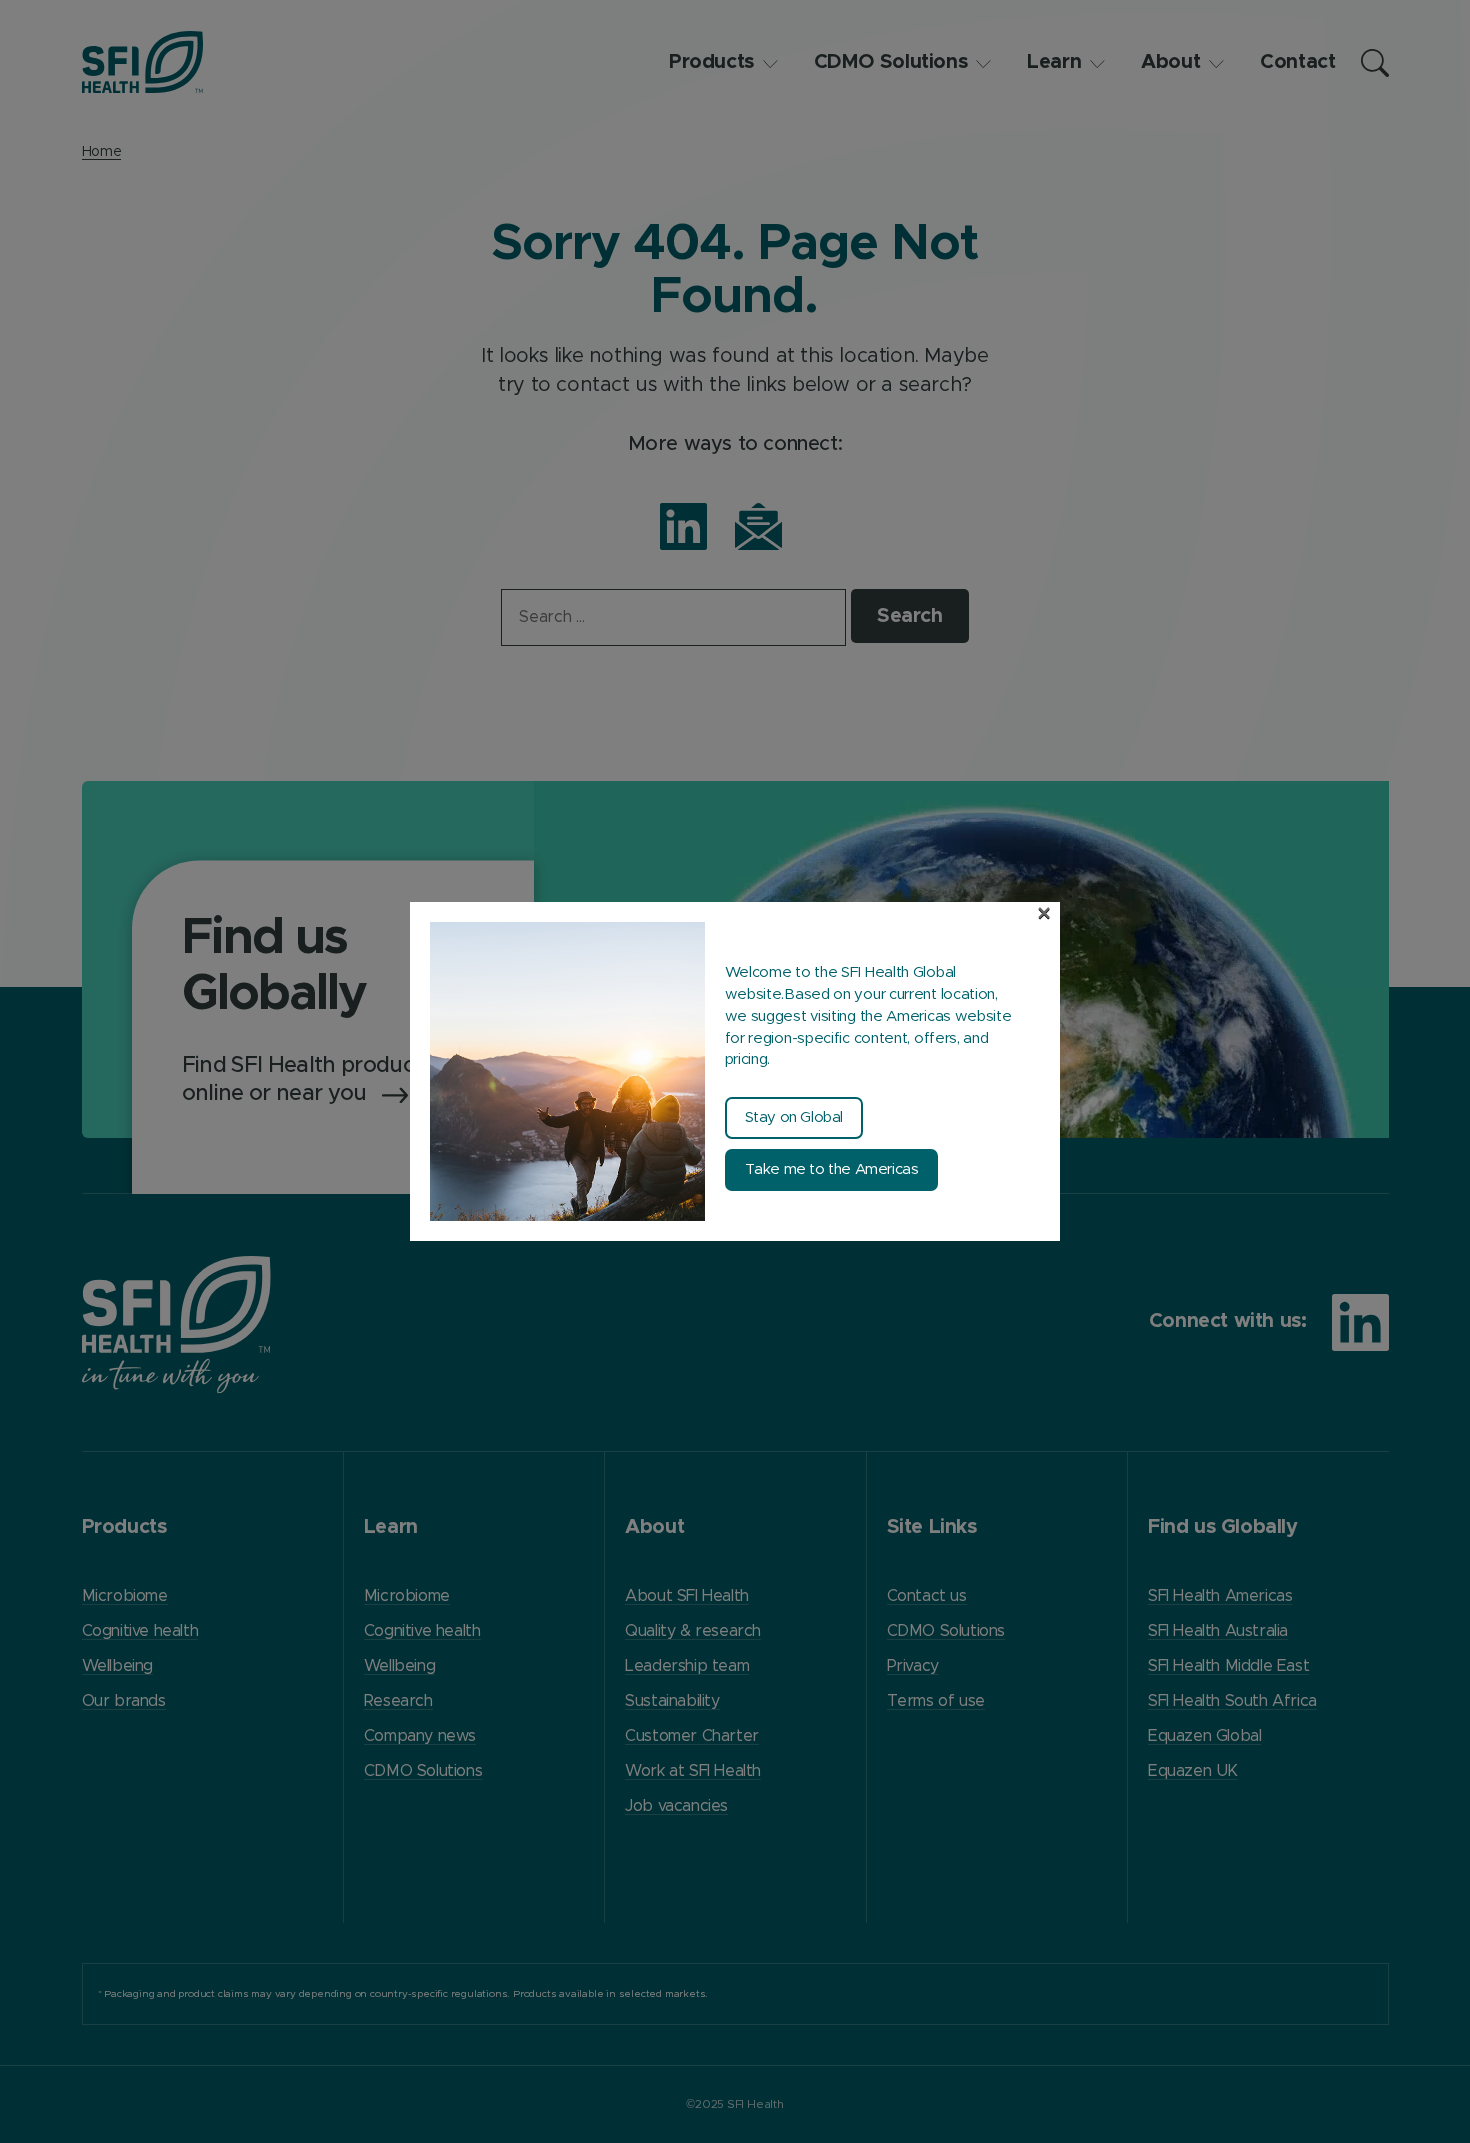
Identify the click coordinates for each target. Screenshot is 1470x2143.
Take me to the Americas (832, 1169)
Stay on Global (794, 1117)
